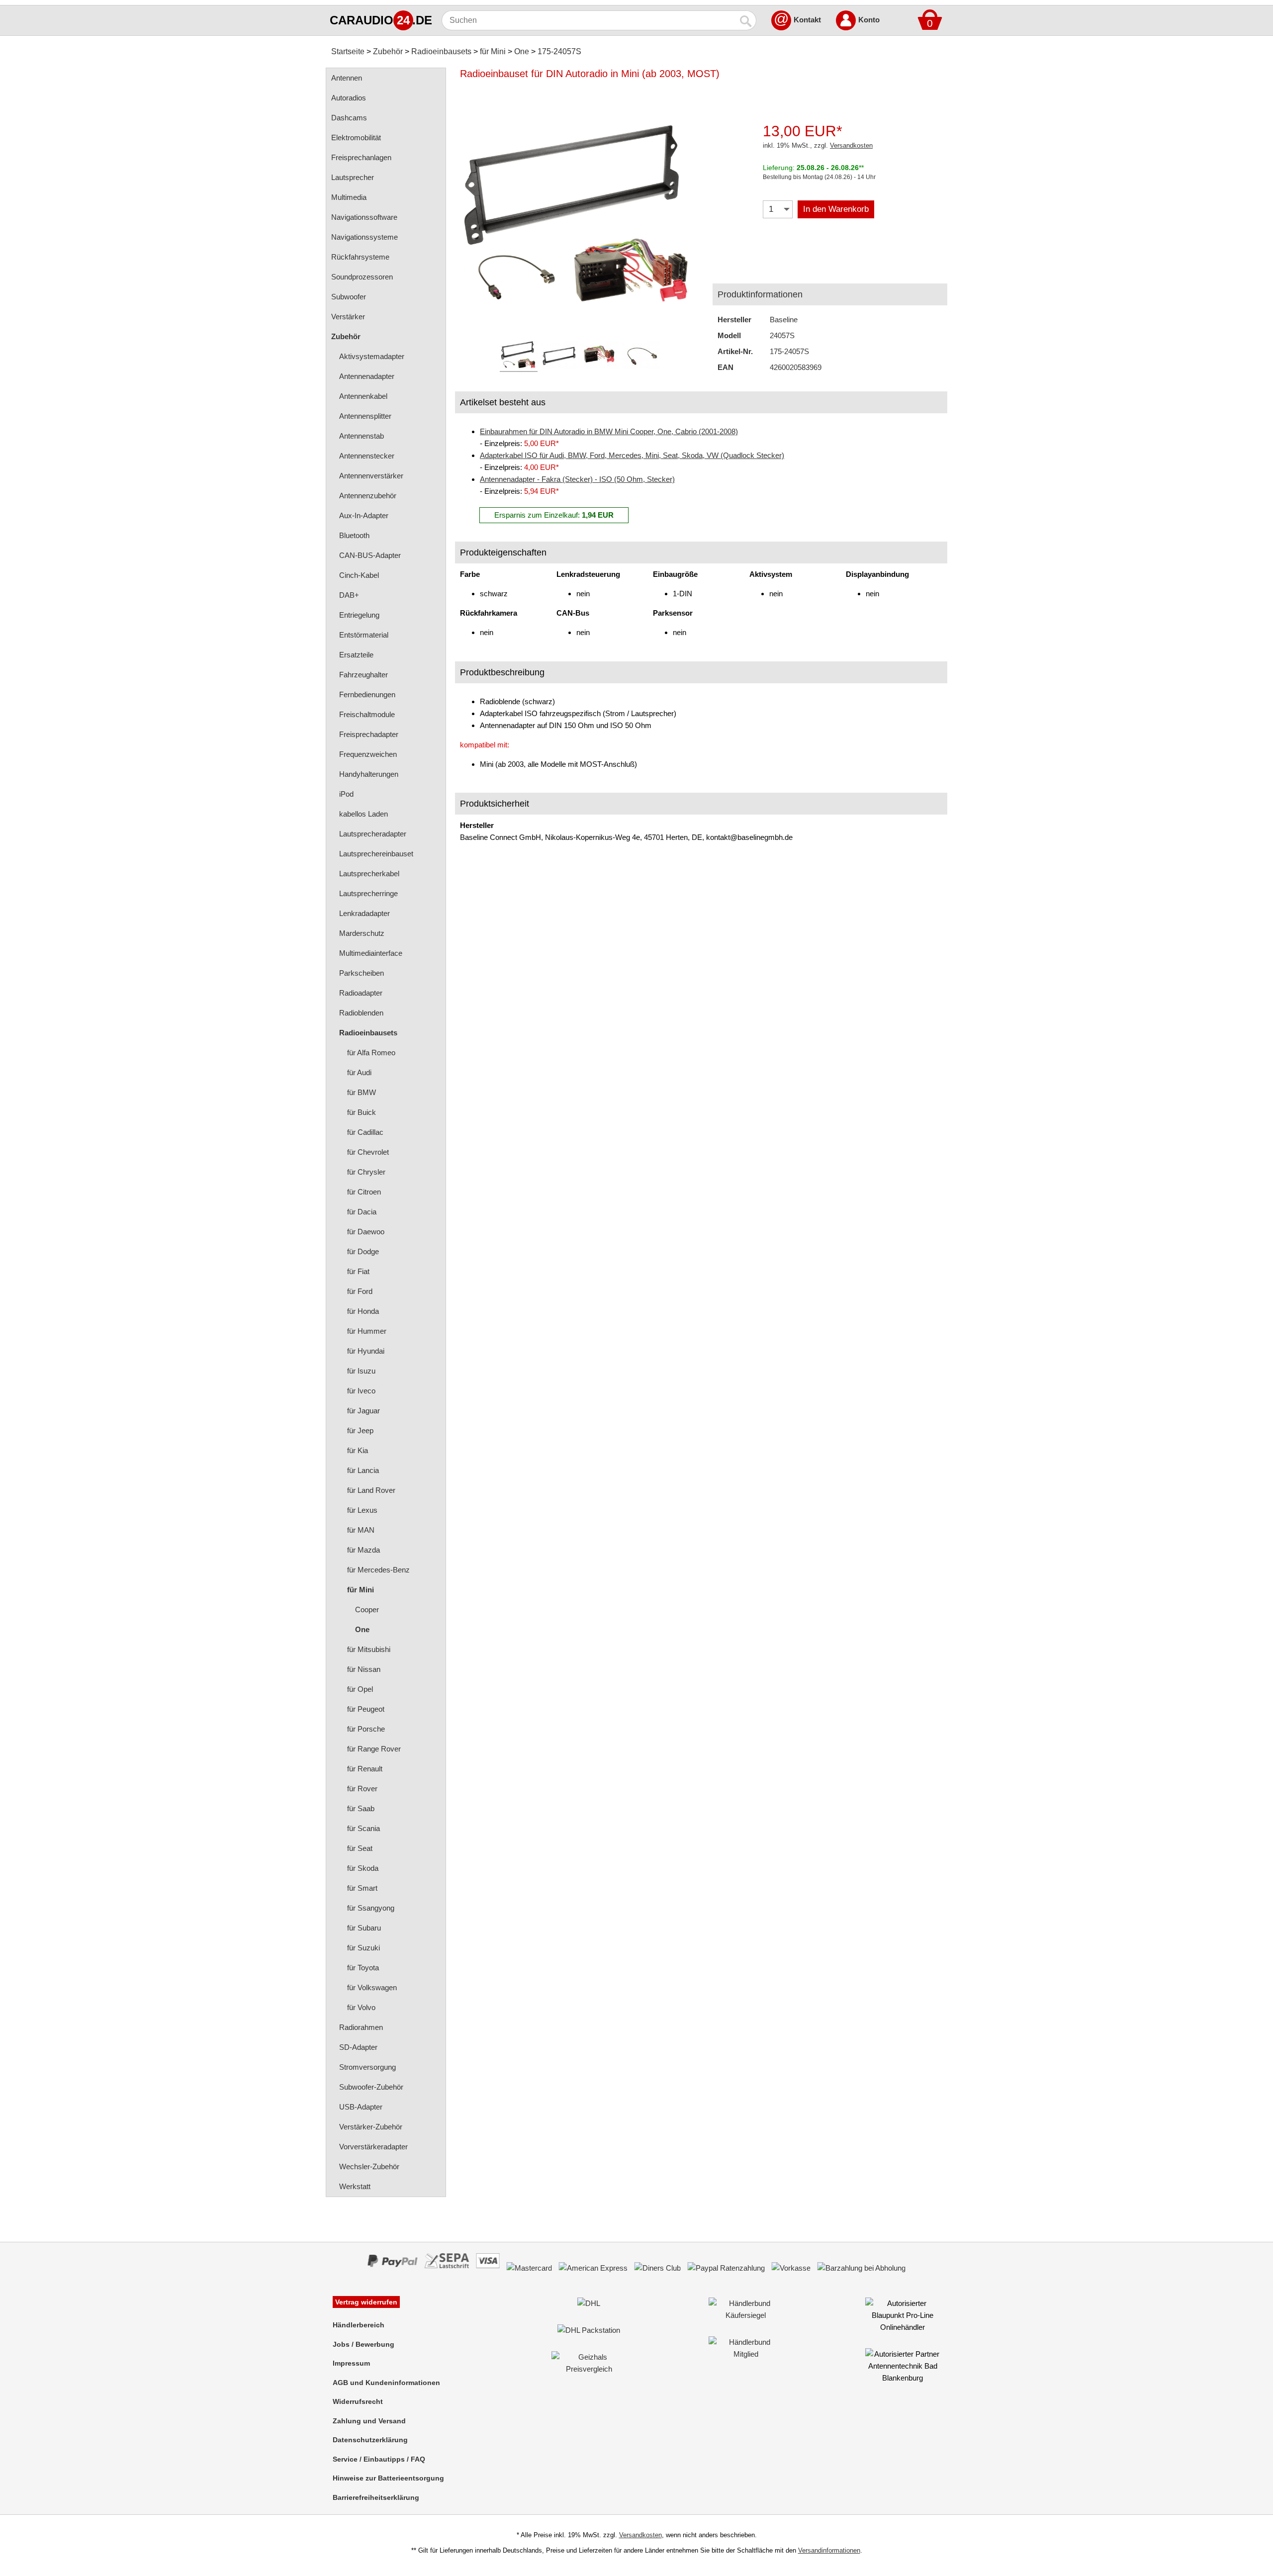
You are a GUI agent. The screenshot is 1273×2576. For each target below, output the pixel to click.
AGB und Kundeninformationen (386, 2383)
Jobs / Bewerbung (364, 2344)
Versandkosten (851, 145)
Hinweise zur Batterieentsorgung (388, 2478)
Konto (869, 20)
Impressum (351, 2363)
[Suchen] (746, 20)
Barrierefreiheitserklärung (376, 2497)
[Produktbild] (579, 214)
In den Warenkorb (836, 209)
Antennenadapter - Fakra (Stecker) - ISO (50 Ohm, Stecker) (577, 479)
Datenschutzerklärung (370, 2440)
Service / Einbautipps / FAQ (379, 2459)
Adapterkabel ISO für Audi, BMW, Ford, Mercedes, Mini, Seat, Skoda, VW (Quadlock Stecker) (632, 455)
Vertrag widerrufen (366, 2302)
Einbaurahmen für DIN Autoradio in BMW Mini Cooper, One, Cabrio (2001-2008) (609, 431)
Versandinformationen (829, 2550)
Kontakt (807, 20)
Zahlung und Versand (369, 2421)
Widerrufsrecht (358, 2401)
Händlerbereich (359, 2325)
